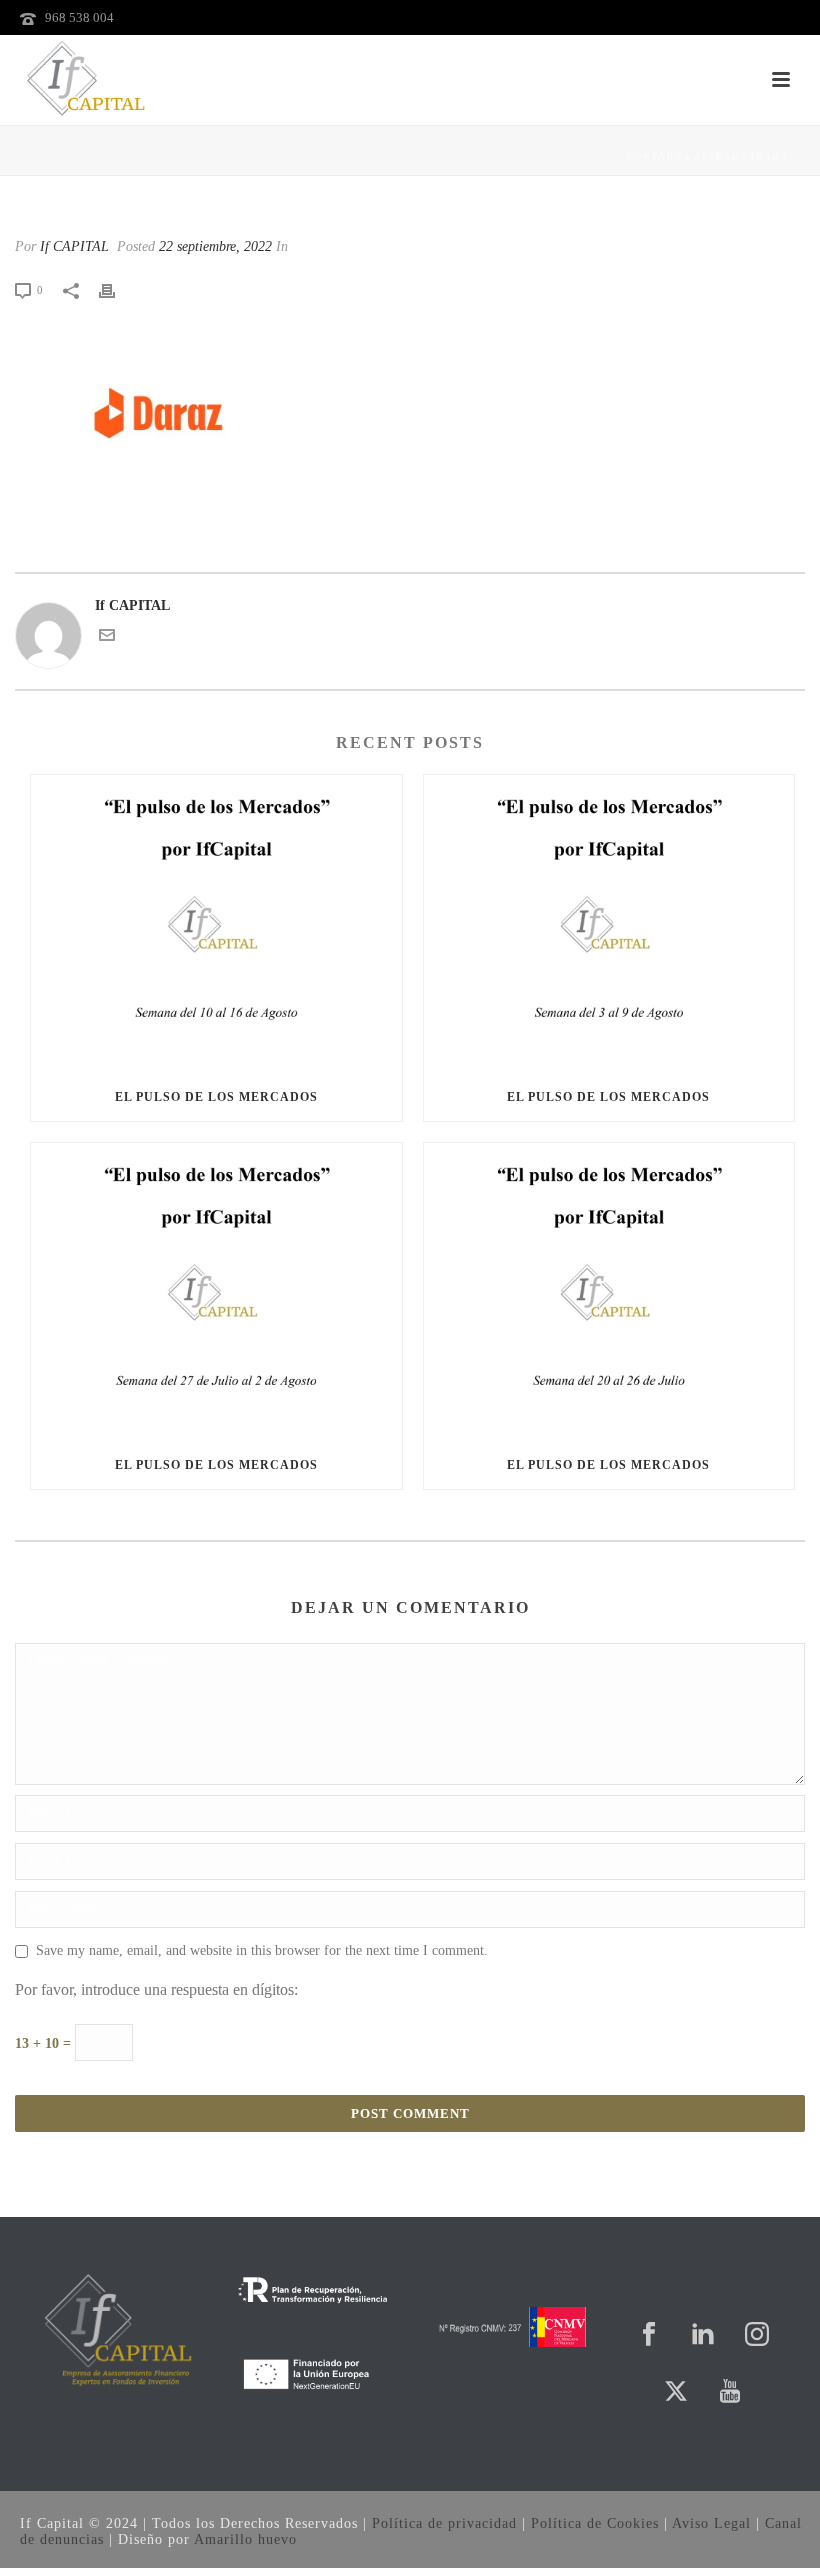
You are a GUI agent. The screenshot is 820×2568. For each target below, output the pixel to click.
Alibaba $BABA (741, 156)
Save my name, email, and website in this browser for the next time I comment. (262, 1950)
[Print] (117, 289)
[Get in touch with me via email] (107, 638)
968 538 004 (79, 17)
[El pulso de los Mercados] (216, 924)
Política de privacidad (444, 2523)
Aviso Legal (711, 2523)
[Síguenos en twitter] (676, 2392)
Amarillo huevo (245, 2539)
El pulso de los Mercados (216, 1097)
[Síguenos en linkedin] (703, 2335)
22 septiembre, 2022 (215, 246)
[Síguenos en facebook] (649, 2335)
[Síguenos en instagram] (757, 2335)
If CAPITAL (74, 246)
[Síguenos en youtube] (730, 2392)
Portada (654, 156)
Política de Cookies (595, 2523)
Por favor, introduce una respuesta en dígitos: (156, 1989)
